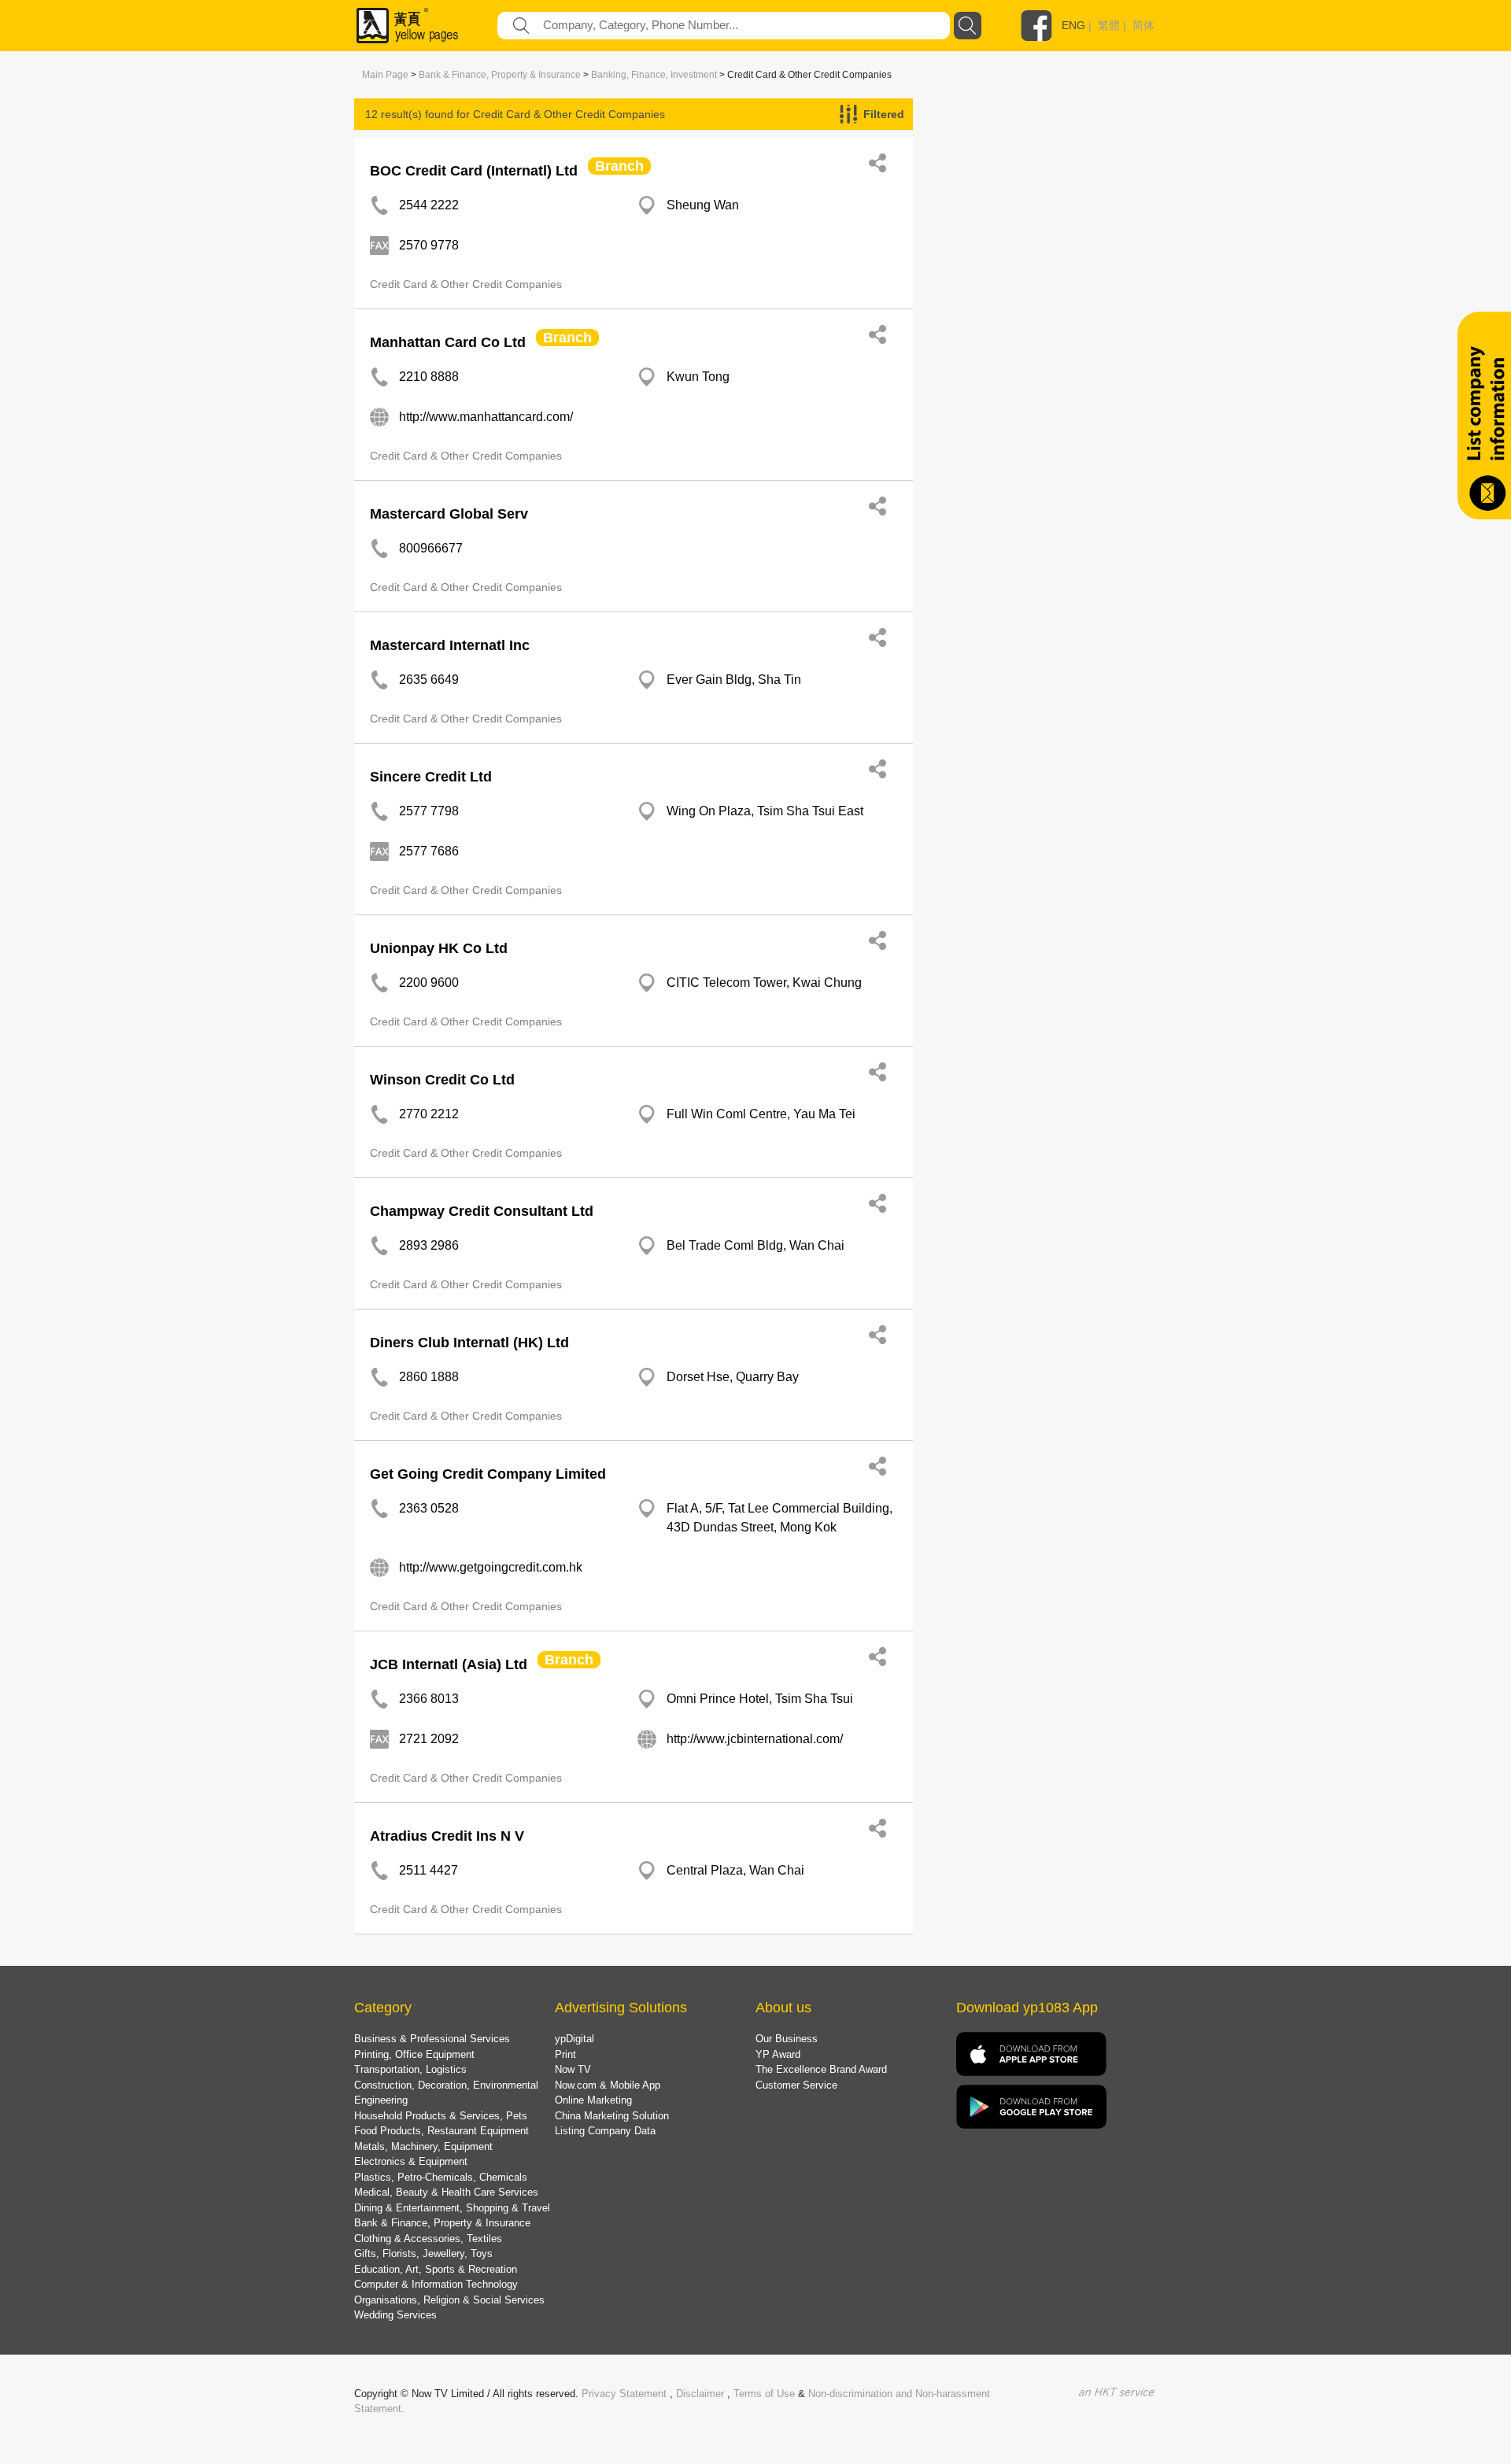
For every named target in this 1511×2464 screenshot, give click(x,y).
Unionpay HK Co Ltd (439, 948)
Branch (619, 166)
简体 (1143, 25)
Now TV (573, 2069)
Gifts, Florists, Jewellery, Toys (423, 2253)
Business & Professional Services (432, 2039)
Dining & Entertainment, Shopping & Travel (452, 2208)
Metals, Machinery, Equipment (423, 2146)
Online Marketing (593, 2100)
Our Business (787, 2039)
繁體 (1109, 25)
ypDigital (574, 2039)
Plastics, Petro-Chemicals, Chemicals (441, 2177)
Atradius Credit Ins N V (447, 1836)
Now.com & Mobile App (608, 2085)
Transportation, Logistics (410, 2069)
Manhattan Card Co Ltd (448, 342)
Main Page (385, 75)
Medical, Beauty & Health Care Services (446, 2192)
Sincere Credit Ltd (431, 777)
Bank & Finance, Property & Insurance (500, 75)
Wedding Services (395, 2315)
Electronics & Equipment (411, 2161)
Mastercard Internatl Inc (450, 645)
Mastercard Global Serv (449, 514)
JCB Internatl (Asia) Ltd (449, 1664)
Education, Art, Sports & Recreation (436, 2269)
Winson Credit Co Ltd (442, 1080)
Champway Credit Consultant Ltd (482, 1211)
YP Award (778, 2054)
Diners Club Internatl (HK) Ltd (469, 1343)
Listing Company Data (605, 2131)
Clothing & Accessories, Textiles (428, 2239)
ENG (1073, 25)
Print (565, 2054)
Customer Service (796, 2085)
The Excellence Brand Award (821, 2069)
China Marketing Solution (612, 2116)
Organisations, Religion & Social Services (449, 2300)
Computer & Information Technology (436, 2284)
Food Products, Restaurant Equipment (441, 2131)
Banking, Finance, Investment (654, 75)
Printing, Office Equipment (414, 2054)
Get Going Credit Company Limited (488, 1474)
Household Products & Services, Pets (441, 2116)
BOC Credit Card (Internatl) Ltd (474, 171)
